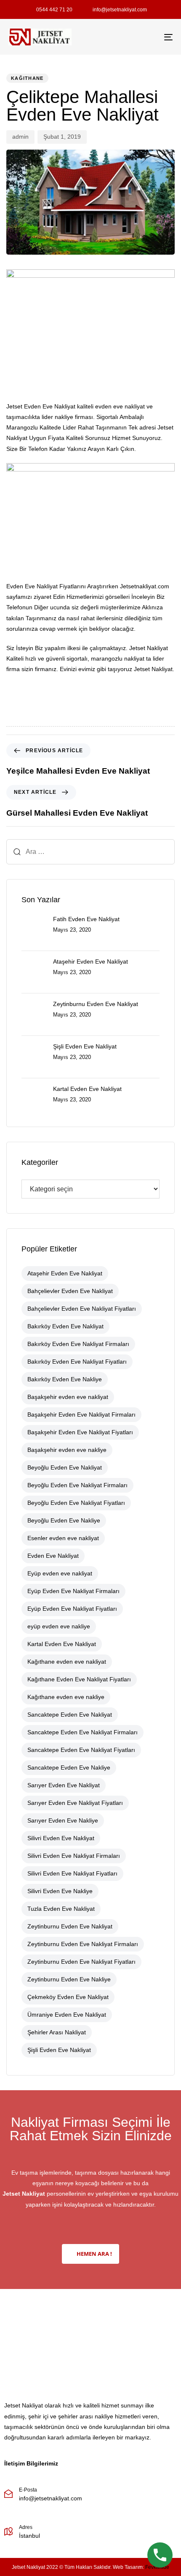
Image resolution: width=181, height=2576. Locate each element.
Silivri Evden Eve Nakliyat (61, 1838)
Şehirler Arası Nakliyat (57, 2032)
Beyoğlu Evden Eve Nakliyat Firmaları (77, 1485)
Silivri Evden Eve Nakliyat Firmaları (74, 1856)
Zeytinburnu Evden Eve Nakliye (69, 1979)
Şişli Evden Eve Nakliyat (59, 2050)
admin (20, 137)
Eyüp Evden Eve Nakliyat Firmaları (73, 1591)
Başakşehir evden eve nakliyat (68, 1397)
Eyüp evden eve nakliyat (60, 1573)
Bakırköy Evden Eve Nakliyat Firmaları (78, 1344)
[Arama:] (90, 852)
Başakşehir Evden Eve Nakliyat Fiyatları (80, 1432)
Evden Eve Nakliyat (53, 1556)
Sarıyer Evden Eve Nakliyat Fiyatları (75, 1803)
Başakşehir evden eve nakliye (67, 1450)
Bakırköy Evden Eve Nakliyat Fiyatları (77, 1362)
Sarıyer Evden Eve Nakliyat (64, 1785)
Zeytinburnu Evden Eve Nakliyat (70, 1926)
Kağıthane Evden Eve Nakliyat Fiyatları (79, 1679)
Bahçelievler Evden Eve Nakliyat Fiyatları (82, 1309)
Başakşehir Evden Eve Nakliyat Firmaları (81, 1414)
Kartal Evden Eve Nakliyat (62, 1644)
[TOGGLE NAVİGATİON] (145, 37)
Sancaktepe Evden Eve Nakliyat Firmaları (83, 1732)
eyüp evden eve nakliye (59, 1626)
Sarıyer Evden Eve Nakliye (63, 1820)
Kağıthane (27, 78)
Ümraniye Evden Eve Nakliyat (67, 2015)
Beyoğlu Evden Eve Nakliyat (65, 1467)
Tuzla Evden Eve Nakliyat (61, 1909)
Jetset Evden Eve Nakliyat (41, 406)
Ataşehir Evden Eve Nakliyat (65, 1273)
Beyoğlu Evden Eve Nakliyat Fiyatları (76, 1503)
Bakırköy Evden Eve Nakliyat (65, 1326)
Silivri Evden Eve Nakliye (60, 1891)
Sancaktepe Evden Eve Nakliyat (70, 1715)
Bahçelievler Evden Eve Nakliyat (70, 1291)
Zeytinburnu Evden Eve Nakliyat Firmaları (83, 1944)
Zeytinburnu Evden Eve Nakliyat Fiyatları (81, 1962)
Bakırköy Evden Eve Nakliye (65, 1379)
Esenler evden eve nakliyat (63, 1538)
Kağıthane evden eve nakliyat (67, 1662)
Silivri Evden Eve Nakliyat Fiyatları (72, 1873)
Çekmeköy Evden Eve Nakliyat (68, 1997)
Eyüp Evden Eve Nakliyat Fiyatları (72, 1609)
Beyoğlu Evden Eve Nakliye (64, 1520)
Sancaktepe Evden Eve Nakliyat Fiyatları (81, 1750)
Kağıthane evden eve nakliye (66, 1697)
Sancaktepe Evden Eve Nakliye (69, 1767)
